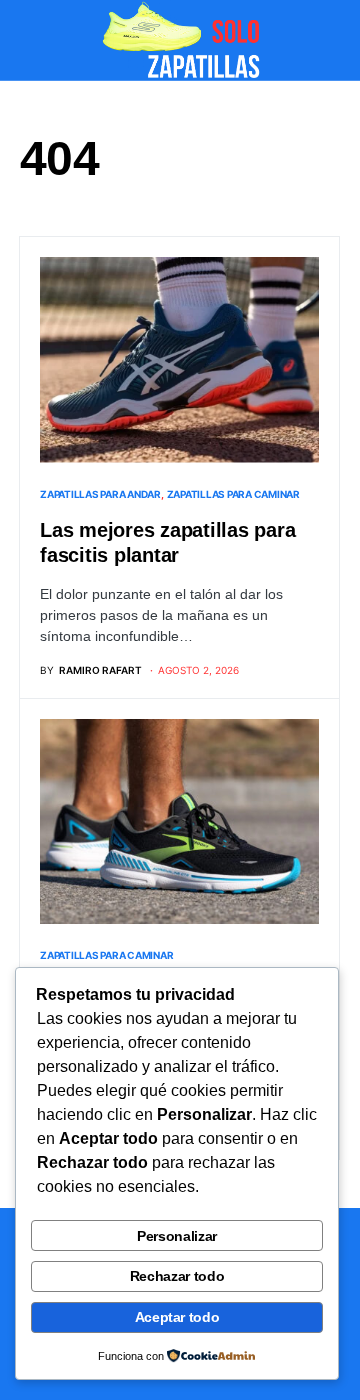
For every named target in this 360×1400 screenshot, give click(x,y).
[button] (26, 40)
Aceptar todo (177, 1317)
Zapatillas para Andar (100, 494)
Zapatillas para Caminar (233, 494)
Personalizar (177, 1236)
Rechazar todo (177, 1276)
